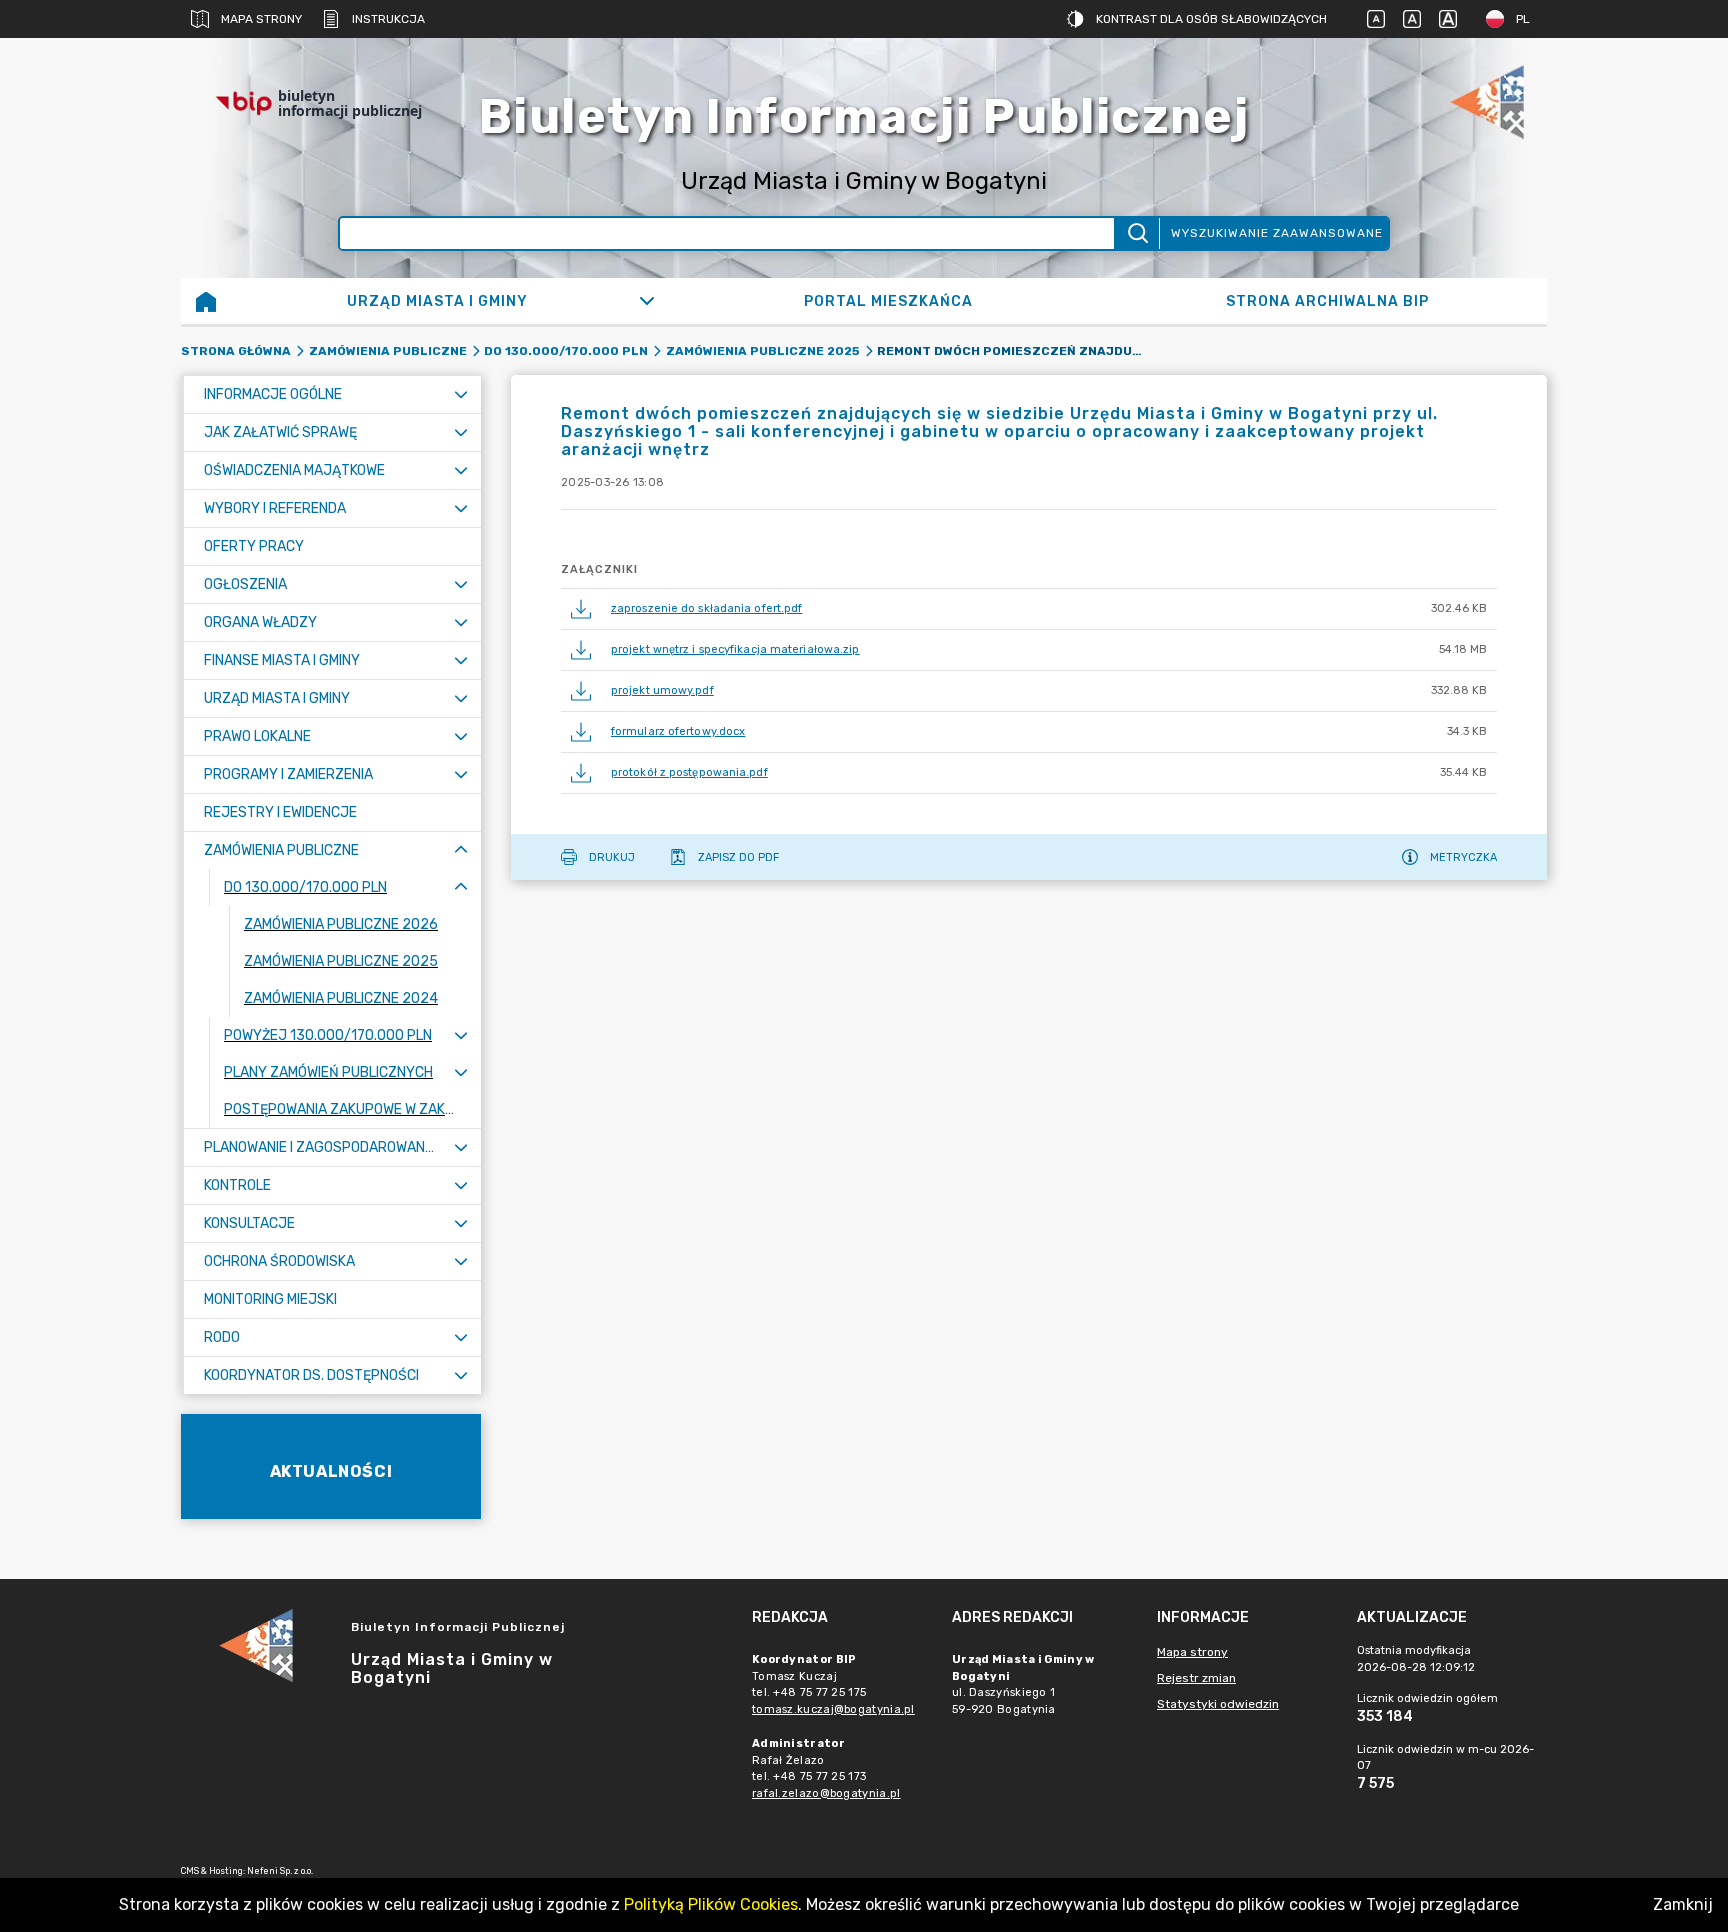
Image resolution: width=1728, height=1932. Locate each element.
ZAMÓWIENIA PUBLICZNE (388, 351)
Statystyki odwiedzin (1218, 1704)
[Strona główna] (206, 301)
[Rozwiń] (647, 301)
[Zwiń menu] (461, 850)
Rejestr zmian (1196, 1678)
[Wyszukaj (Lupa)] (1136, 233)
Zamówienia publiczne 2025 (763, 351)
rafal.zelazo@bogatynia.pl (826, 1793)
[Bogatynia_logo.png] (1487, 103)
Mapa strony (261, 19)
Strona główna (236, 351)
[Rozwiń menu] (461, 394)
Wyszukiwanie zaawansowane (1277, 233)
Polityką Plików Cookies (711, 1904)
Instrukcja (388, 19)
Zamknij (1683, 1904)
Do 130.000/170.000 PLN (566, 351)
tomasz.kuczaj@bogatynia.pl (833, 1709)
